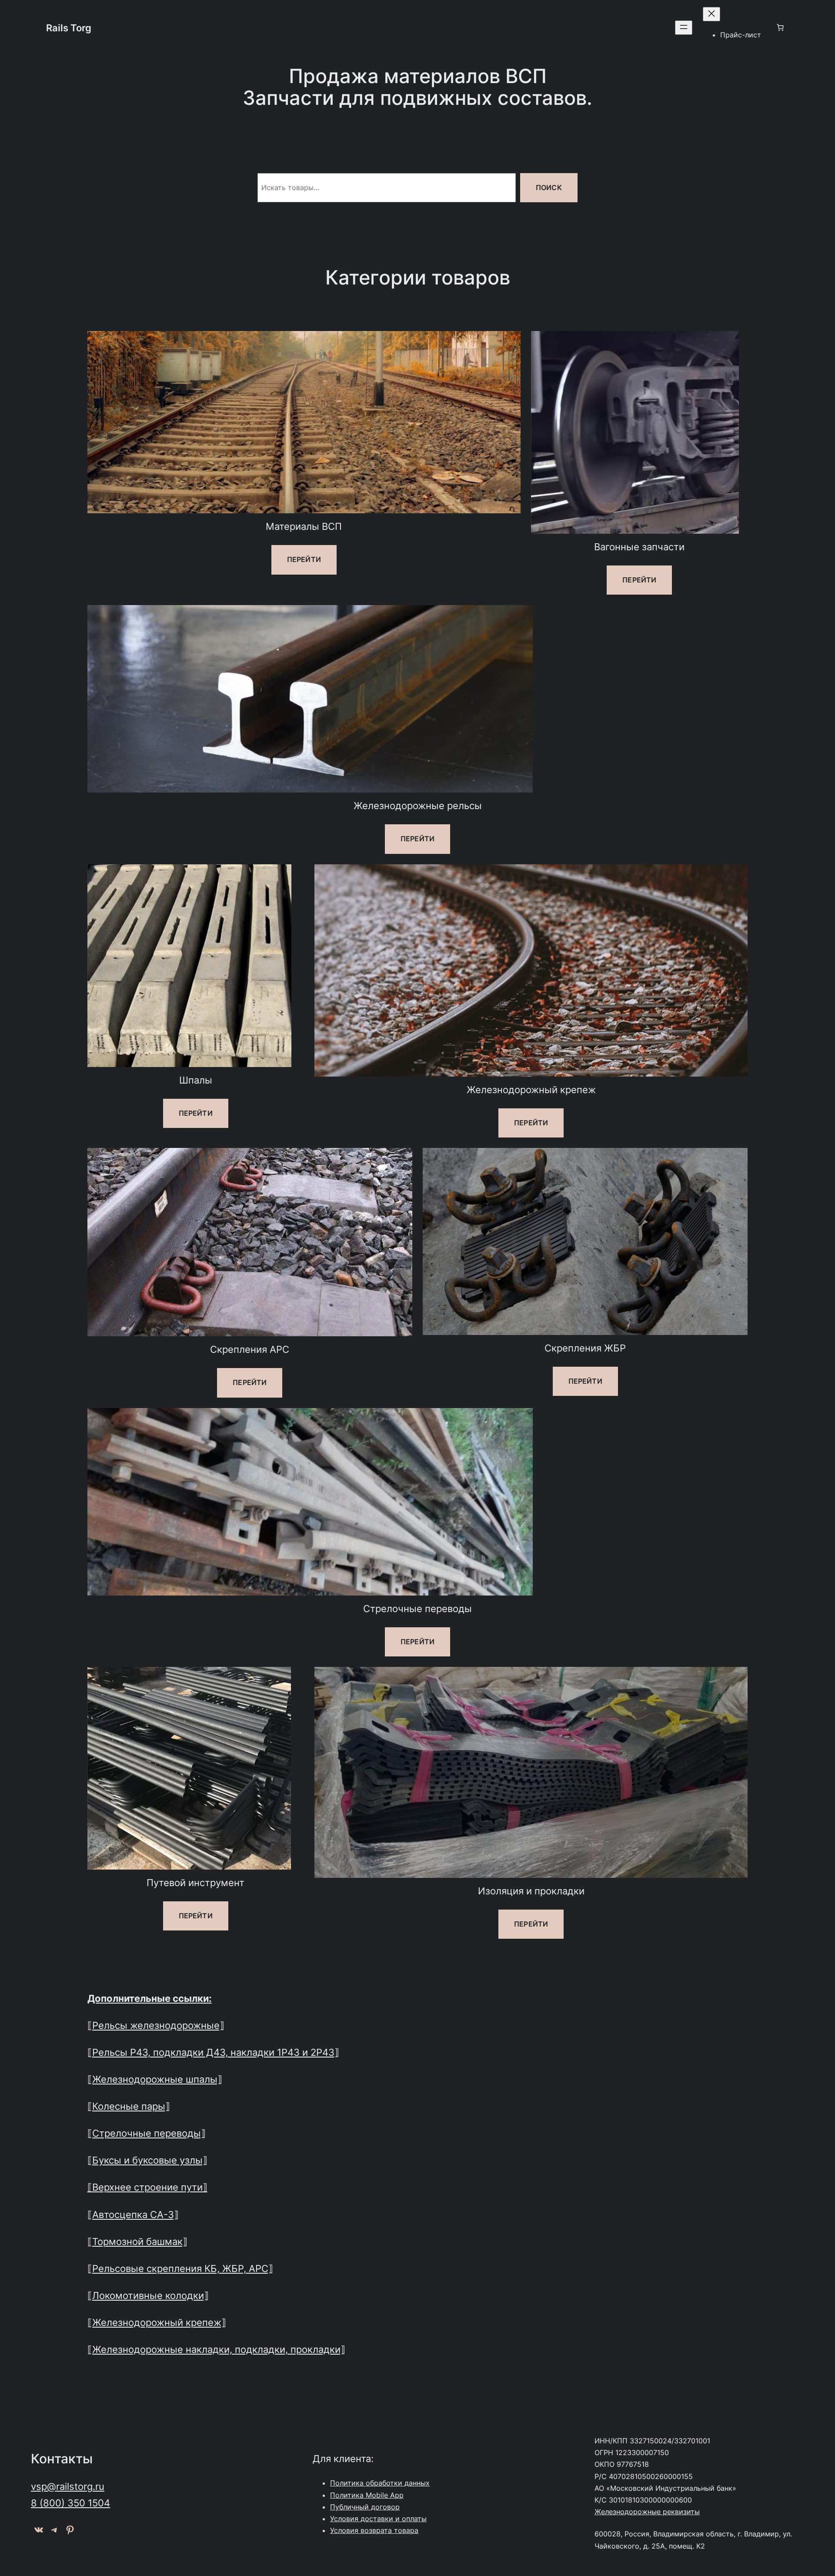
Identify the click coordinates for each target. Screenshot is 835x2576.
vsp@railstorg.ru (68, 2486)
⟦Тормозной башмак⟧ (137, 2241)
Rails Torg (69, 28)
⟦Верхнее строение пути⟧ (147, 2187)
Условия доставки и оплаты (378, 2519)
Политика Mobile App (367, 2495)
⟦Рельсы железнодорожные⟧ (156, 2025)
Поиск (549, 187)
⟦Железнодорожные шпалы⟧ (155, 2079)
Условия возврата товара (374, 2530)
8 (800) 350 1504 (70, 2503)
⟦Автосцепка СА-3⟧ (133, 2214)
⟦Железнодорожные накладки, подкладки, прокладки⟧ (216, 2349)
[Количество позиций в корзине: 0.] (780, 27)
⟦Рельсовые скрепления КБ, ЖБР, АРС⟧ (180, 2268)
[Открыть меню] (684, 28)
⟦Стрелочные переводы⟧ (147, 2133)
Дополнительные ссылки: (150, 1998)
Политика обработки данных (380, 2483)
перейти (304, 559)
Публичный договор (365, 2507)
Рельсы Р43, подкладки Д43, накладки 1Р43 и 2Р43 (213, 2052)
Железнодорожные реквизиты (647, 2512)
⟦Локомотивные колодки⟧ (148, 2295)
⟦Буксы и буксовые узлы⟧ (147, 2160)
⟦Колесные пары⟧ (129, 2106)
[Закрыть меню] (711, 14)
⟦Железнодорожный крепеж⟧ (157, 2322)
